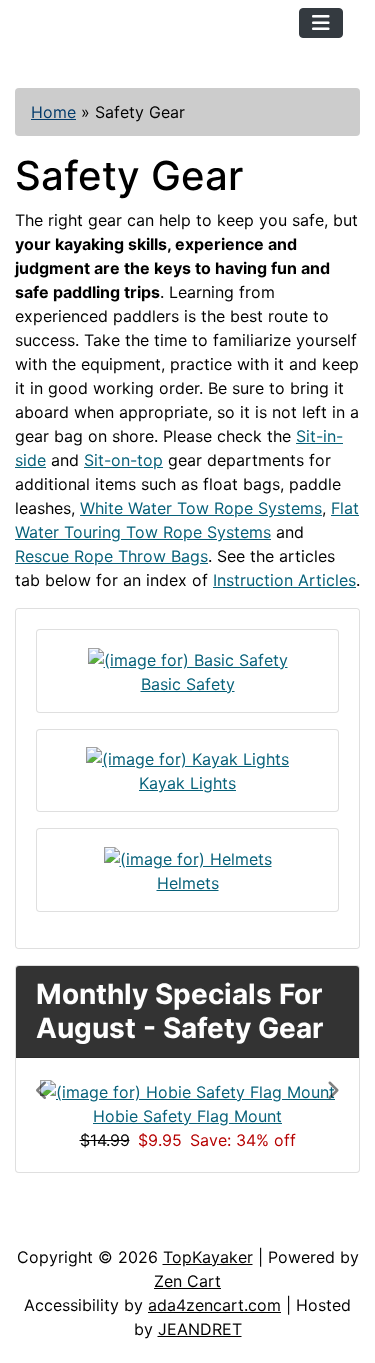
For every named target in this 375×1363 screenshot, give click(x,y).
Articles (61, 1225)
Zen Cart (187, 1281)
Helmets (188, 883)
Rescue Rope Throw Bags (111, 556)
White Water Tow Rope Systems (201, 508)
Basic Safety (188, 684)
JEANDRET (200, 1329)
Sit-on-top (123, 460)
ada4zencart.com (214, 1305)
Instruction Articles (284, 580)
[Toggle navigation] (321, 23)
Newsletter (287, 1225)
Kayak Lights (187, 783)
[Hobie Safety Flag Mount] (187, 1090)
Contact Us (167, 1225)
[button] (58, 1115)
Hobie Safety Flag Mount (187, 1116)
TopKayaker (208, 1257)
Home (53, 112)
